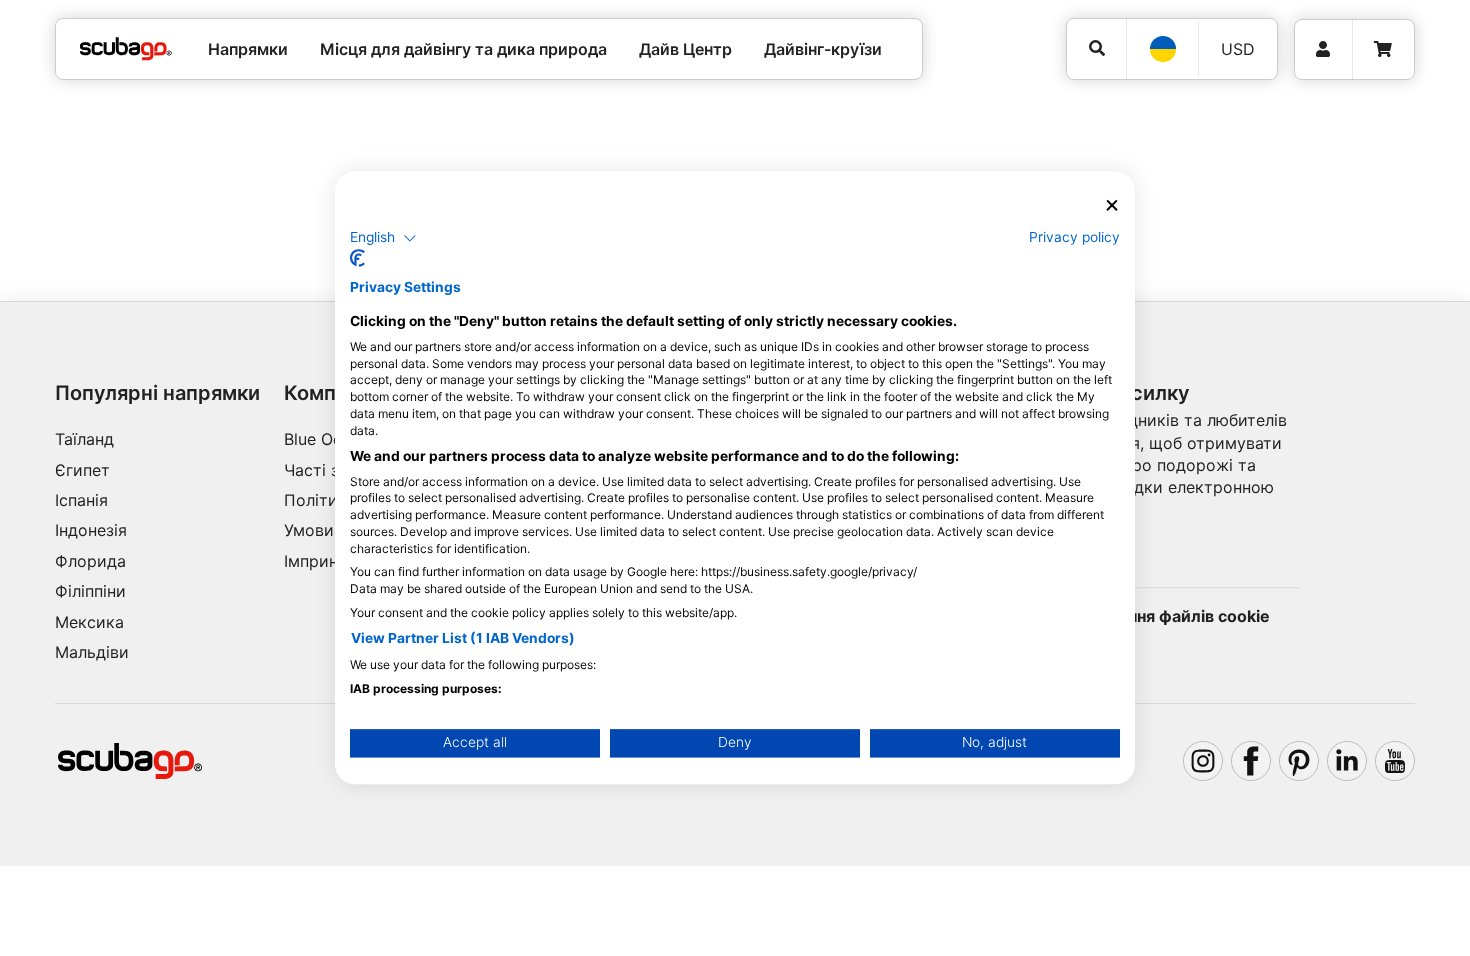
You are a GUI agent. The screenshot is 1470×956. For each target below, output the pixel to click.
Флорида (90, 561)
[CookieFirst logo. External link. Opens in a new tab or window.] (357, 259)
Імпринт (315, 561)
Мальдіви (92, 652)
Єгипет (82, 470)
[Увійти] (1323, 49)
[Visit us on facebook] (1251, 761)
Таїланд (84, 439)
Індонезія (91, 530)
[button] (383, 238)
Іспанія (81, 500)
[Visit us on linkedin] (1347, 761)
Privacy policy (1074, 237)
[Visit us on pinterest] (1299, 761)
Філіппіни (90, 591)
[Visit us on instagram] (1203, 761)
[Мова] (1162, 49)
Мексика (89, 622)
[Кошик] (1383, 49)
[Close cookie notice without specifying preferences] (1112, 205)
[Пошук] (1096, 48)
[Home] (126, 49)
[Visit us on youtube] (1395, 761)
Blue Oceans (330, 439)
